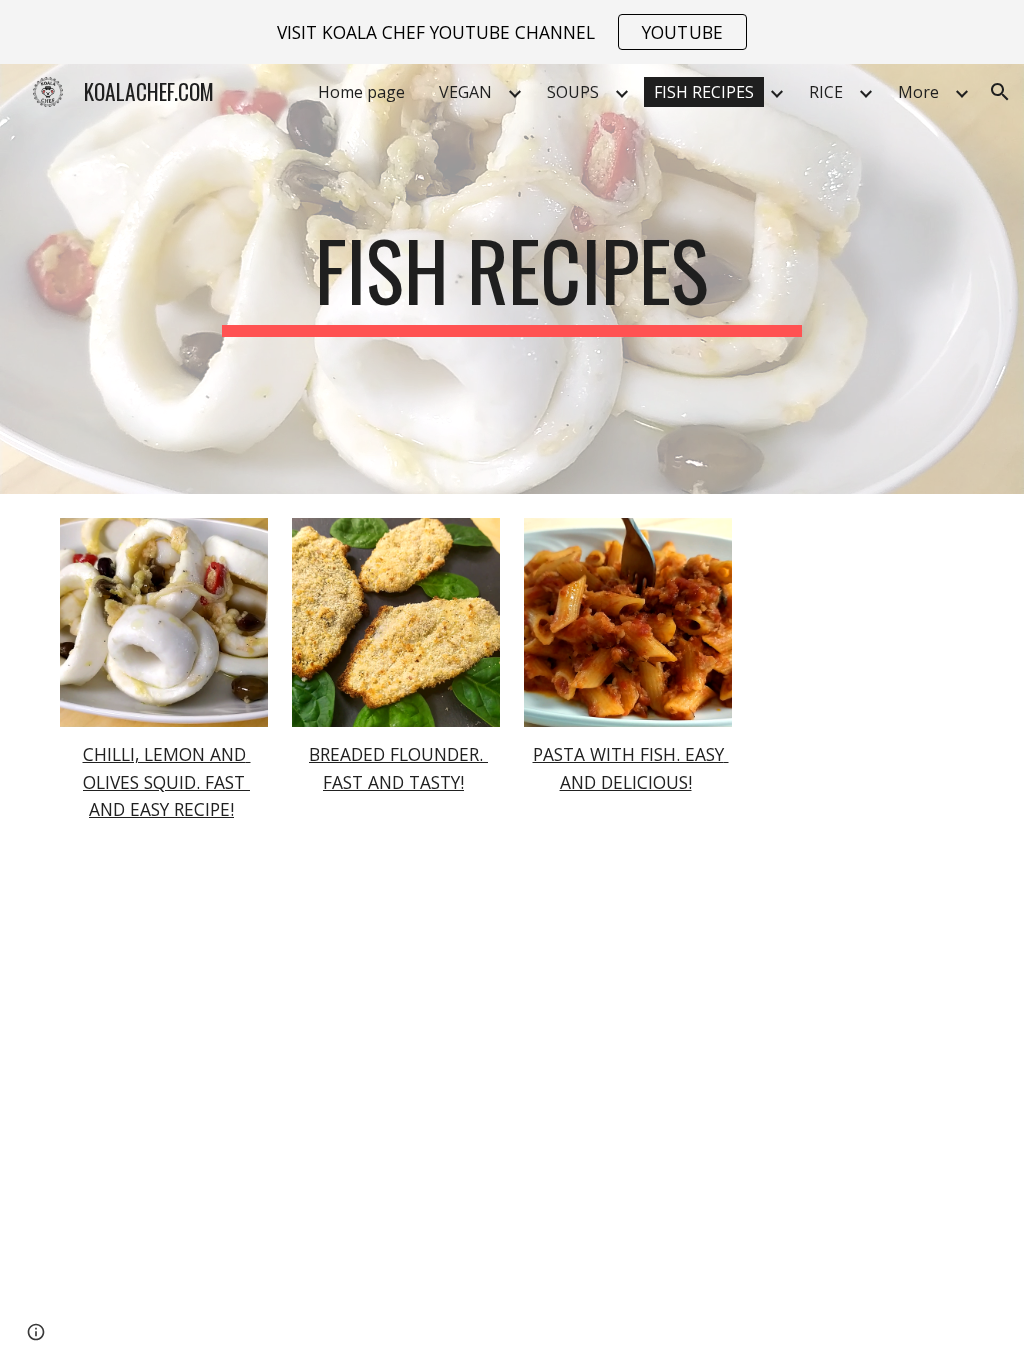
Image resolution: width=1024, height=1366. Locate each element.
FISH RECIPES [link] (704, 92)
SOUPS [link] (573, 92)
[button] (1000, 92)
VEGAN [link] (465, 92)
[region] (512, 32)
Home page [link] (361, 92)
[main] (511, 279)
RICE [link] (826, 92)
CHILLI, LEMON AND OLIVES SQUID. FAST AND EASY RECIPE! (167, 781)
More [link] (918, 92)
